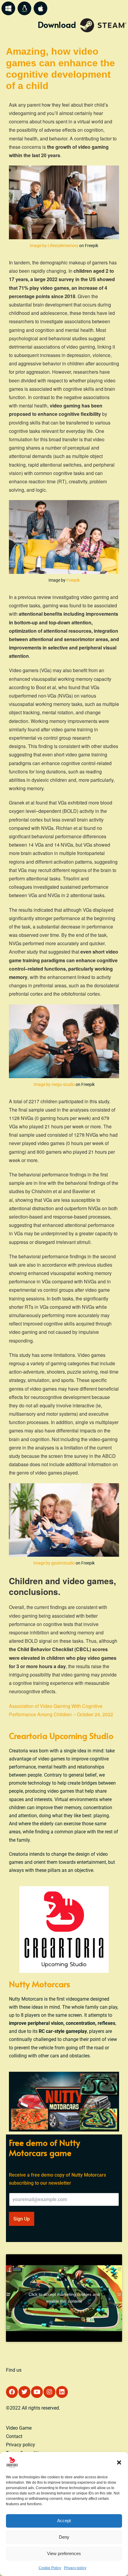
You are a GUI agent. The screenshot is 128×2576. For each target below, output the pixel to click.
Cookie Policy (50, 2568)
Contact (14, 2436)
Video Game (19, 2428)
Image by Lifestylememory (54, 246)
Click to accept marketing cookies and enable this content (64, 2298)
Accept (64, 2521)
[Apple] (40, 8)
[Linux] (24, 8)
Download (57, 24)
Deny (64, 2537)
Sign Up (22, 2219)
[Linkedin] (62, 2392)
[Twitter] (24, 2392)
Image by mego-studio (54, 1084)
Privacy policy (75, 2568)
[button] (119, 2462)
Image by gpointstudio (54, 1563)
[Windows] (8, 8)
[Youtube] (37, 2392)
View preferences (64, 2553)
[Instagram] (49, 2392)
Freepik (73, 580)
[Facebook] (12, 2392)
